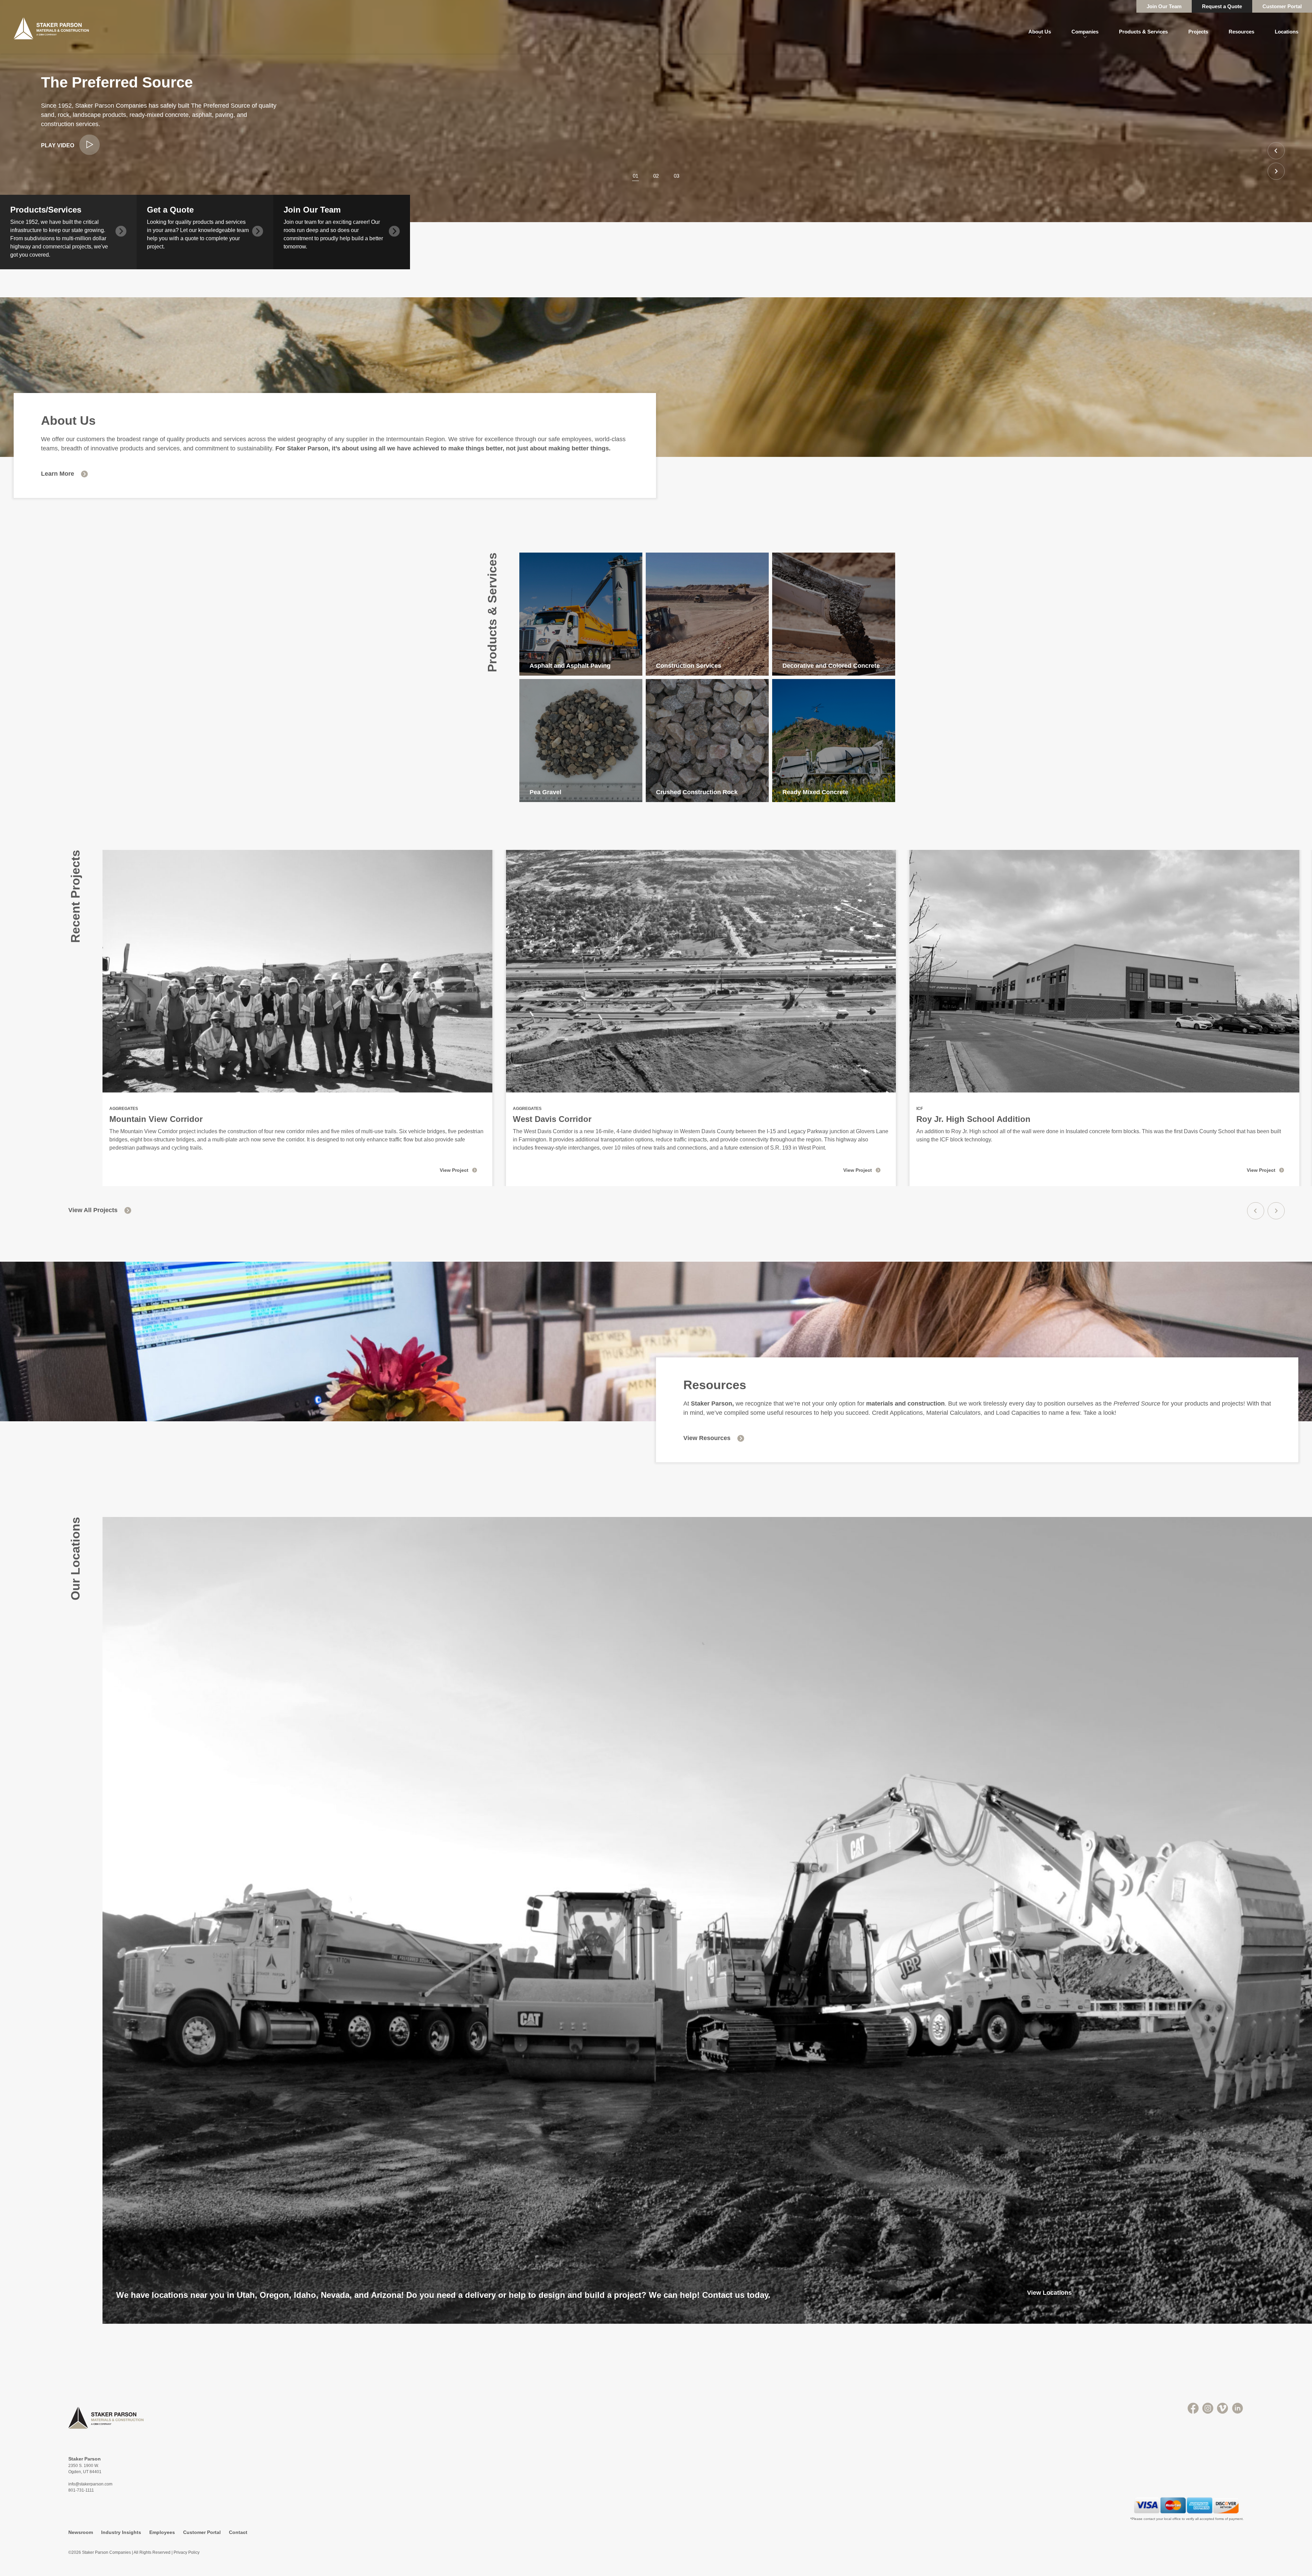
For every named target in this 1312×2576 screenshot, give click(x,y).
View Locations (1049, 2293)
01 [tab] (635, 176)
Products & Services (1143, 32)
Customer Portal (1282, 6)
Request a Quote (1222, 6)
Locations (1287, 32)
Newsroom (81, 2532)
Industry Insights (121, 2532)
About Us (1040, 32)
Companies (1085, 32)
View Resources (707, 1438)
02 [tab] (656, 176)
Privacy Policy (187, 2552)
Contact (238, 2532)
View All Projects (93, 1210)
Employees (162, 2532)
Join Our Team (1164, 6)
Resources (1241, 32)
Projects (1198, 32)
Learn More (58, 474)
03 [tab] (676, 176)
